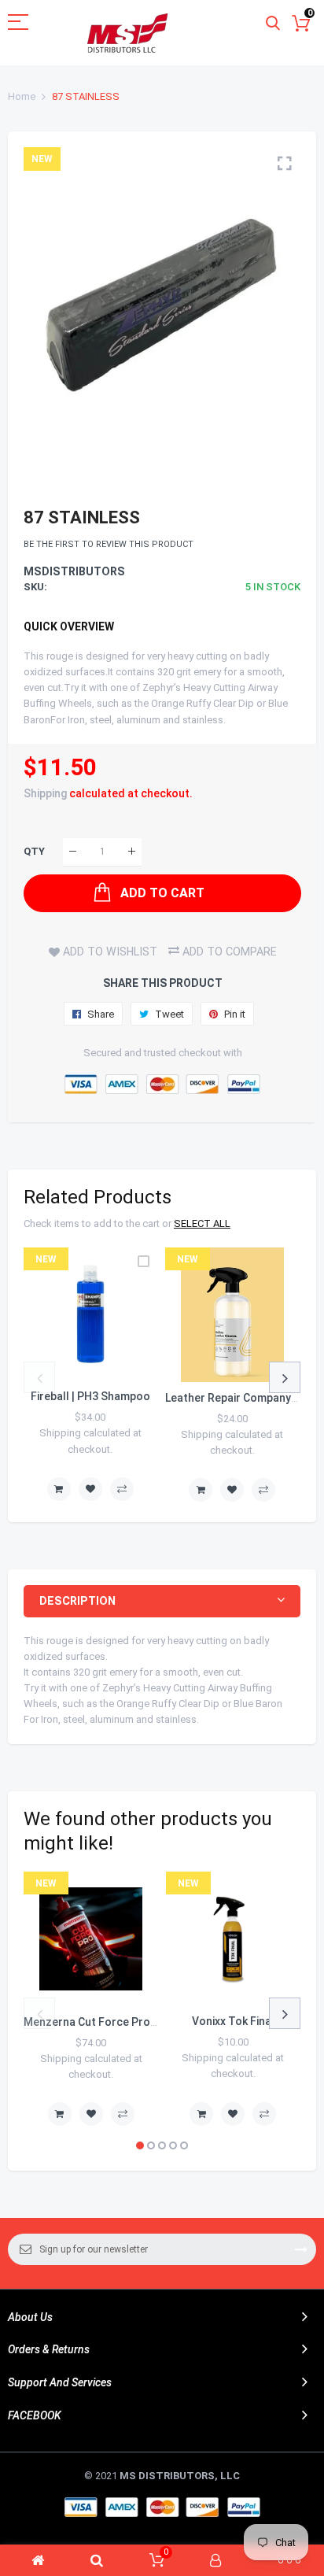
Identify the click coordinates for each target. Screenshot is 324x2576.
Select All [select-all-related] (202, 1223)
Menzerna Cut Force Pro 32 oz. (104, 2022)
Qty (34, 851)
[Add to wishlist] (90, 1489)
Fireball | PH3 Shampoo (90, 1396)
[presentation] (39, 1377)
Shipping (45, 793)
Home (22, 96)
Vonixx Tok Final (233, 2021)
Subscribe (301, 2249)
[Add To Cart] (59, 1489)
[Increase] (132, 852)
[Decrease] (73, 852)
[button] (140, 2145)
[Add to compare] (122, 1489)
